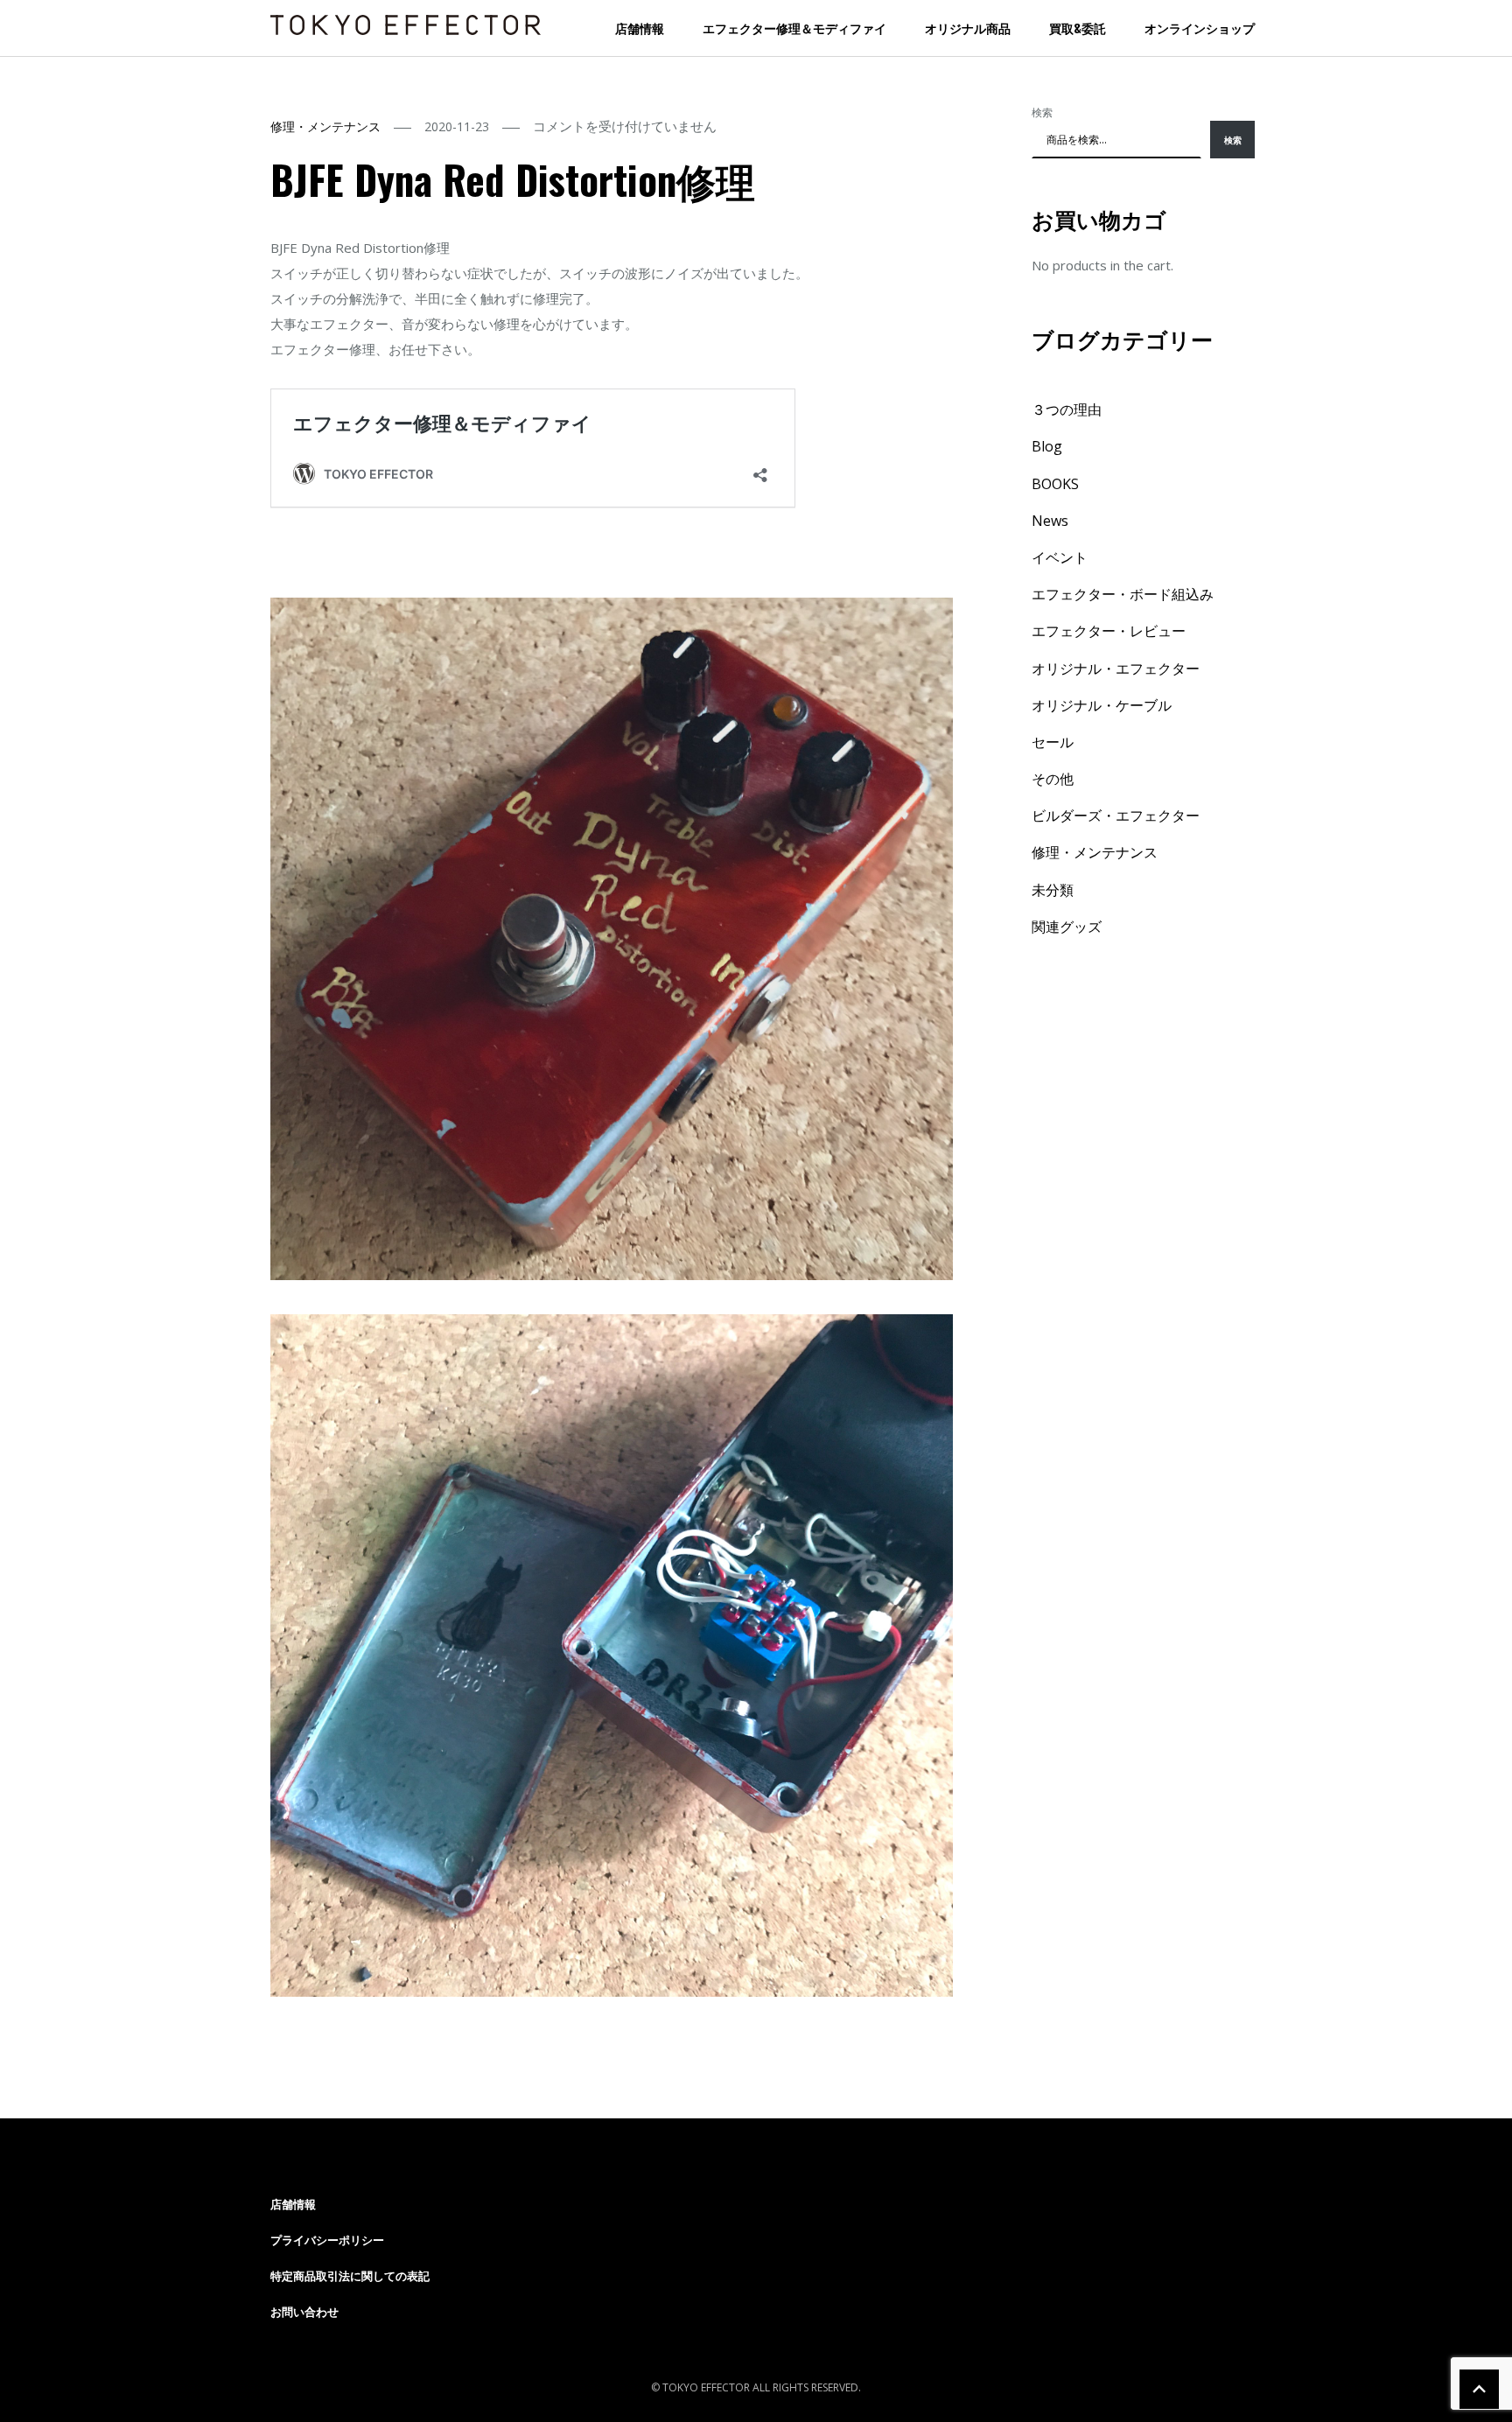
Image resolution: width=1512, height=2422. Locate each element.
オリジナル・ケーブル (1102, 705)
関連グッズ (1067, 927)
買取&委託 (1078, 28)
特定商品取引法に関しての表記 (350, 2276)
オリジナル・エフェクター (1116, 668)
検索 (1042, 112)
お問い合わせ (304, 2312)
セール (1053, 742)
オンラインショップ (1200, 28)
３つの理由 (1067, 409)
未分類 (1053, 890)
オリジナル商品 (968, 28)
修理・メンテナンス (325, 126)
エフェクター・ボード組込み (1123, 594)
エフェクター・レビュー (1109, 631)
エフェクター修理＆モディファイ (794, 28)
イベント (1060, 557)
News (1050, 521)
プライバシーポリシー (327, 2240)
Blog (1047, 446)
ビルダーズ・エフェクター (1116, 815)
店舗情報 (640, 28)
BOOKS (1055, 484)
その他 (1053, 779)
